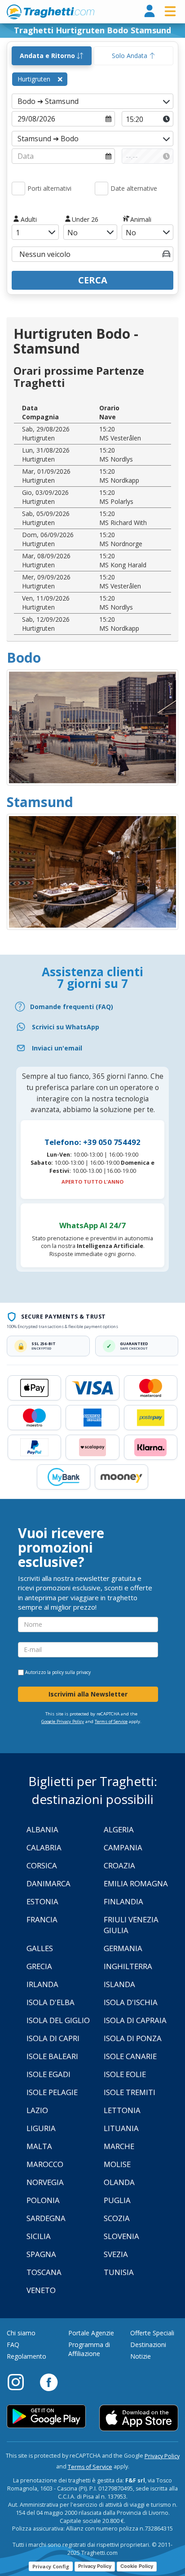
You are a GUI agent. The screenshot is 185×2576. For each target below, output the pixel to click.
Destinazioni (148, 2345)
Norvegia (45, 2182)
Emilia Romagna (136, 1883)
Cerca (93, 280)
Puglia (117, 2200)
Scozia (117, 2218)
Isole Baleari (52, 2056)
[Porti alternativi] (18, 188)
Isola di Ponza (133, 2038)
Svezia (116, 2254)
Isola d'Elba (51, 2002)
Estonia (42, 1901)
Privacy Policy (162, 2456)
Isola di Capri (53, 2038)
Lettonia (122, 2110)
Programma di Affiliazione (89, 2349)
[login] (150, 11)
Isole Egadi (48, 2074)
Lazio (37, 2110)
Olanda (119, 2182)
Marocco (45, 2164)
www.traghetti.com (51, 12)
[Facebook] (49, 2382)
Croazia (119, 1865)
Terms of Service (111, 1721)
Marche (119, 2146)
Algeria (119, 1829)
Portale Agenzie (91, 2333)
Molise (117, 2164)
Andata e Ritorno (48, 56)
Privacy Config (51, 2566)
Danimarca (48, 1883)
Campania (123, 1847)
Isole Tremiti (130, 2092)
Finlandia (123, 1901)
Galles (40, 1948)
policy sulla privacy (71, 1672)
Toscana (44, 2272)
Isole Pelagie (52, 2092)
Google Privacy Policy (63, 1721)
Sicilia (39, 2236)
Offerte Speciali (152, 2333)
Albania (42, 1829)
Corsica (42, 1865)
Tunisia (119, 2272)
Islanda (119, 1984)
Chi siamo (21, 2333)
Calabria (44, 1847)
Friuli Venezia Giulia (131, 1925)
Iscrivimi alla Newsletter (88, 1694)
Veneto (41, 2290)
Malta (39, 2146)
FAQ (13, 2345)
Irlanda (42, 1984)
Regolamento (26, 2356)
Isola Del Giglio (58, 2020)
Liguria (41, 2128)
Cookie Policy (137, 2566)
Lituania (121, 2128)
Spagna (41, 2254)
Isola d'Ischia (131, 2002)
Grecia (39, 1966)
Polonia (43, 2200)
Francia (42, 1919)
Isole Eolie (125, 2074)
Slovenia (121, 2236)
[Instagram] (20, 2382)
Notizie (141, 2356)
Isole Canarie (130, 2056)
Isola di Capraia (135, 2020)
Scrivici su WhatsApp (66, 1027)
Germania (123, 1948)
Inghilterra (128, 1966)
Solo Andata (130, 56)
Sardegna (46, 2218)
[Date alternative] (101, 188)
